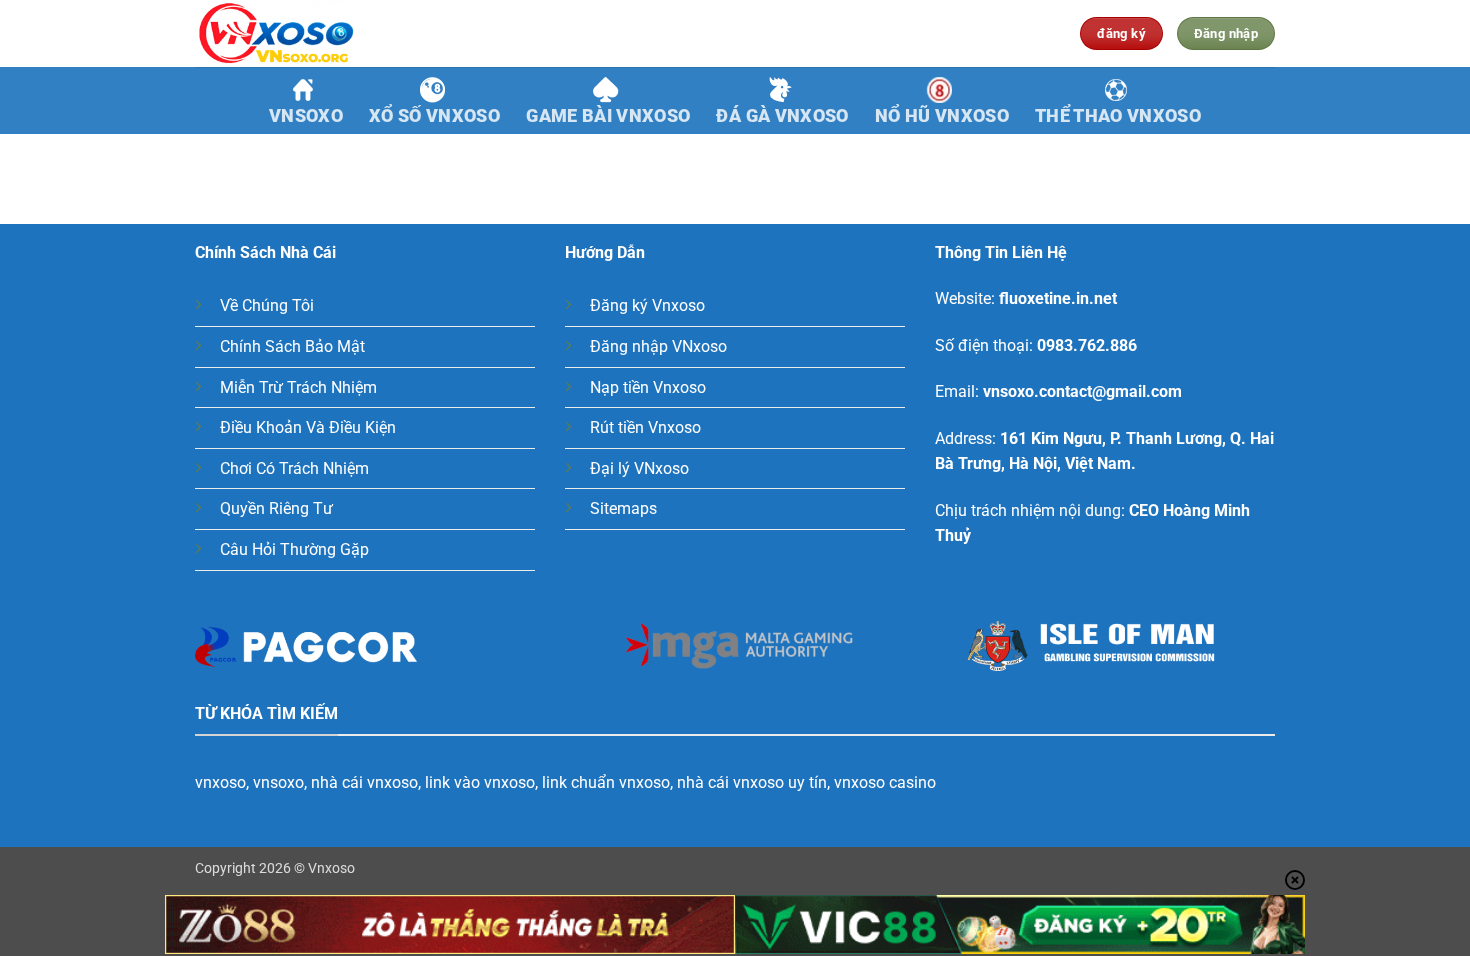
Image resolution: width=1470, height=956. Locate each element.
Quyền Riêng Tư (276, 508)
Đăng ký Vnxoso (647, 305)
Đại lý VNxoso (639, 468)
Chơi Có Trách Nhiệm (294, 468)
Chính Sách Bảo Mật (292, 346)
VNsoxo (306, 116)
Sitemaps (623, 508)
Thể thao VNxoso (1118, 116)
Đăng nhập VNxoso (658, 346)
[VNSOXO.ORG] (295, 33)
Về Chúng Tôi (267, 305)
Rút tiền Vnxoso (645, 427)
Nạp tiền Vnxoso (648, 387)
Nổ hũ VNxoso (942, 116)
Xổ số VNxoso (434, 116)
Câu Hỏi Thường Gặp (294, 549)
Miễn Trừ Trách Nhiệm (298, 387)
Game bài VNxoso (608, 116)
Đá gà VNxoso (782, 116)
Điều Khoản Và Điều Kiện (308, 427)
